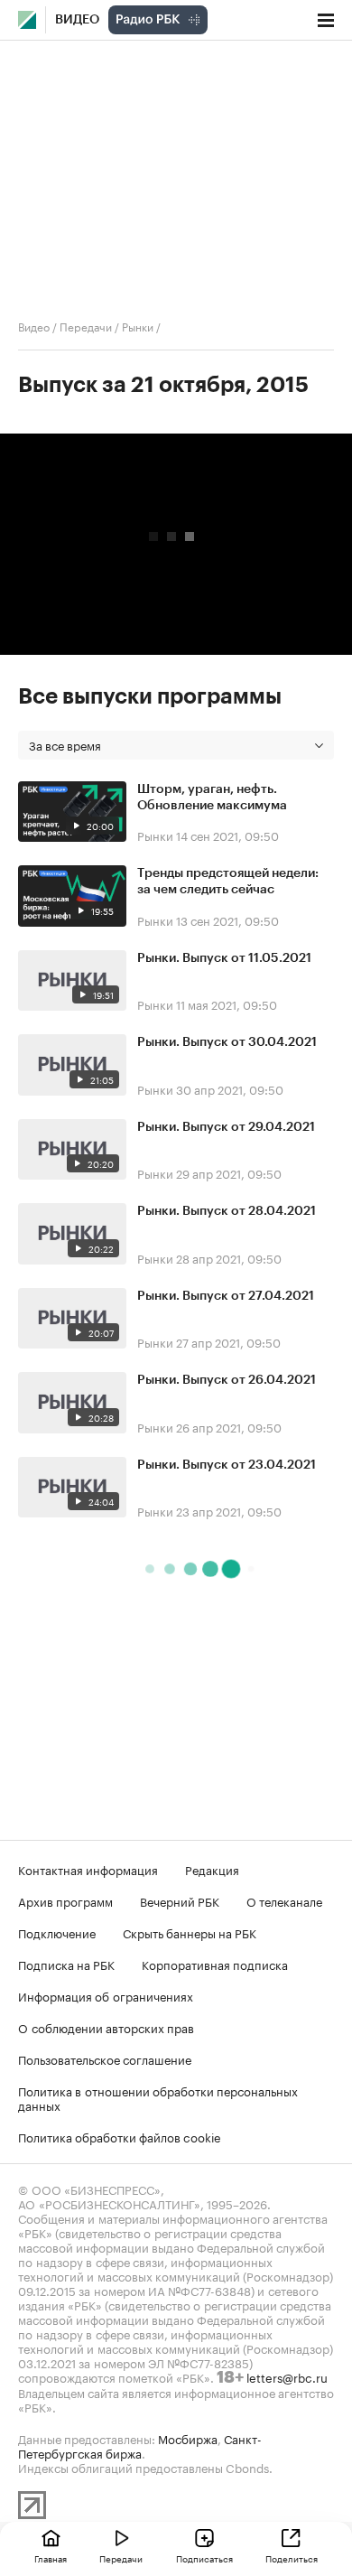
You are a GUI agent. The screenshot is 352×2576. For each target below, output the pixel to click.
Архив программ (65, 1900)
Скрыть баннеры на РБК (190, 1932)
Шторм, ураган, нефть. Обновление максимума (212, 798)
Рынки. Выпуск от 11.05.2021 (224, 958)
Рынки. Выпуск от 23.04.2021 (227, 1465)
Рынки (138, 326)
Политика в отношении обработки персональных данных (158, 2097)
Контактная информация (88, 1869)
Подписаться (204, 2558)
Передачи (86, 326)
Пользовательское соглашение (105, 2058)
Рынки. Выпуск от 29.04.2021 (226, 1127)
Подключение (57, 1932)
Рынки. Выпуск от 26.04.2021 (227, 1380)
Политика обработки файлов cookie (120, 2136)
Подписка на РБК (66, 1964)
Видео (77, 20)
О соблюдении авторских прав (106, 2027)
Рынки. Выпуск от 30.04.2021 (227, 1042)
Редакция (212, 1869)
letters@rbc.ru (287, 2376)
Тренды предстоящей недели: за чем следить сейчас (228, 882)
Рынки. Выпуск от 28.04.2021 (227, 1211)
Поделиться (292, 2558)
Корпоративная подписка (215, 1964)
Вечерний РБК (180, 1900)
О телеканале (284, 1900)
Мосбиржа (188, 2438)
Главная (51, 2558)
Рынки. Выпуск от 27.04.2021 (226, 1296)
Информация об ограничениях (106, 1995)
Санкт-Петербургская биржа (140, 2445)
